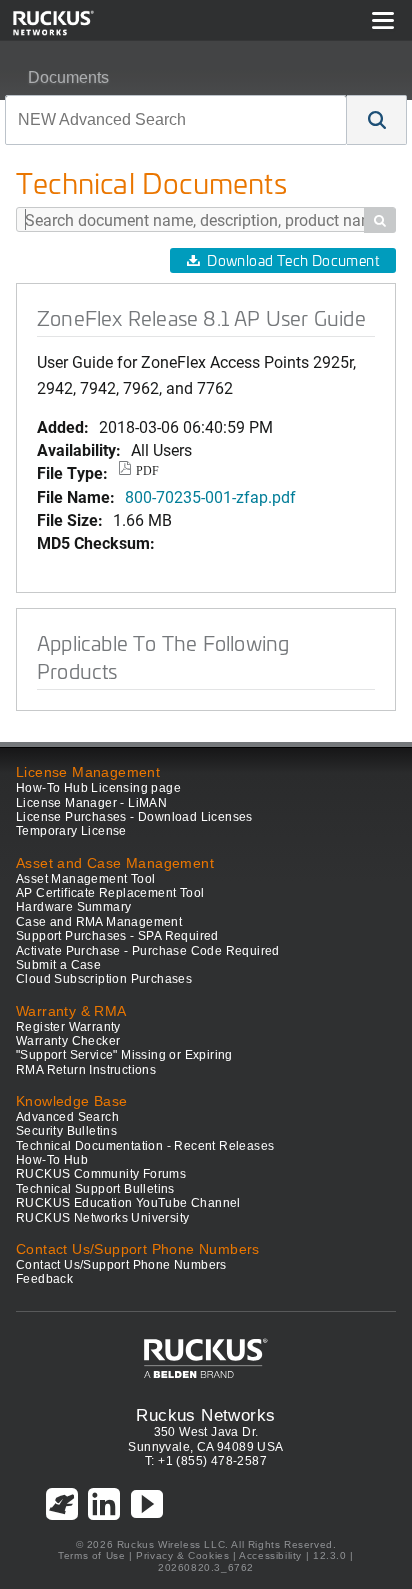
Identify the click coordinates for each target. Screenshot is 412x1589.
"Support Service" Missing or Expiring (124, 1055)
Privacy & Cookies (182, 1555)
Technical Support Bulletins (95, 1189)
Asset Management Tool (85, 879)
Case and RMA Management (99, 922)
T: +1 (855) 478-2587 (206, 1461)
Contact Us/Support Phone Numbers (121, 1265)
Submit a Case (58, 965)
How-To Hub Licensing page (98, 788)
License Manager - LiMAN (91, 803)
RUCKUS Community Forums (101, 1174)
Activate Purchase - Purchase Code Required (148, 951)
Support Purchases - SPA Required (117, 936)
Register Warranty (68, 1027)
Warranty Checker (68, 1041)
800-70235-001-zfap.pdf (210, 496)
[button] (377, 120)
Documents (68, 77)
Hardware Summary (73, 907)
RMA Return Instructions (86, 1070)
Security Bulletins (66, 1131)
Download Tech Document (293, 260)
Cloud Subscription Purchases (104, 979)
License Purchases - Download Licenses (134, 817)
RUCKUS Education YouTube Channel (128, 1203)
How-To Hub (52, 1160)
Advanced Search (67, 1117)
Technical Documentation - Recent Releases (145, 1146)
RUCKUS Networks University (102, 1218)
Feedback (44, 1279)
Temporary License (71, 831)
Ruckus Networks (205, 1415)
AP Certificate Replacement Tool (110, 893)
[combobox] (176, 120)
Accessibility (270, 1555)
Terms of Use (91, 1555)
